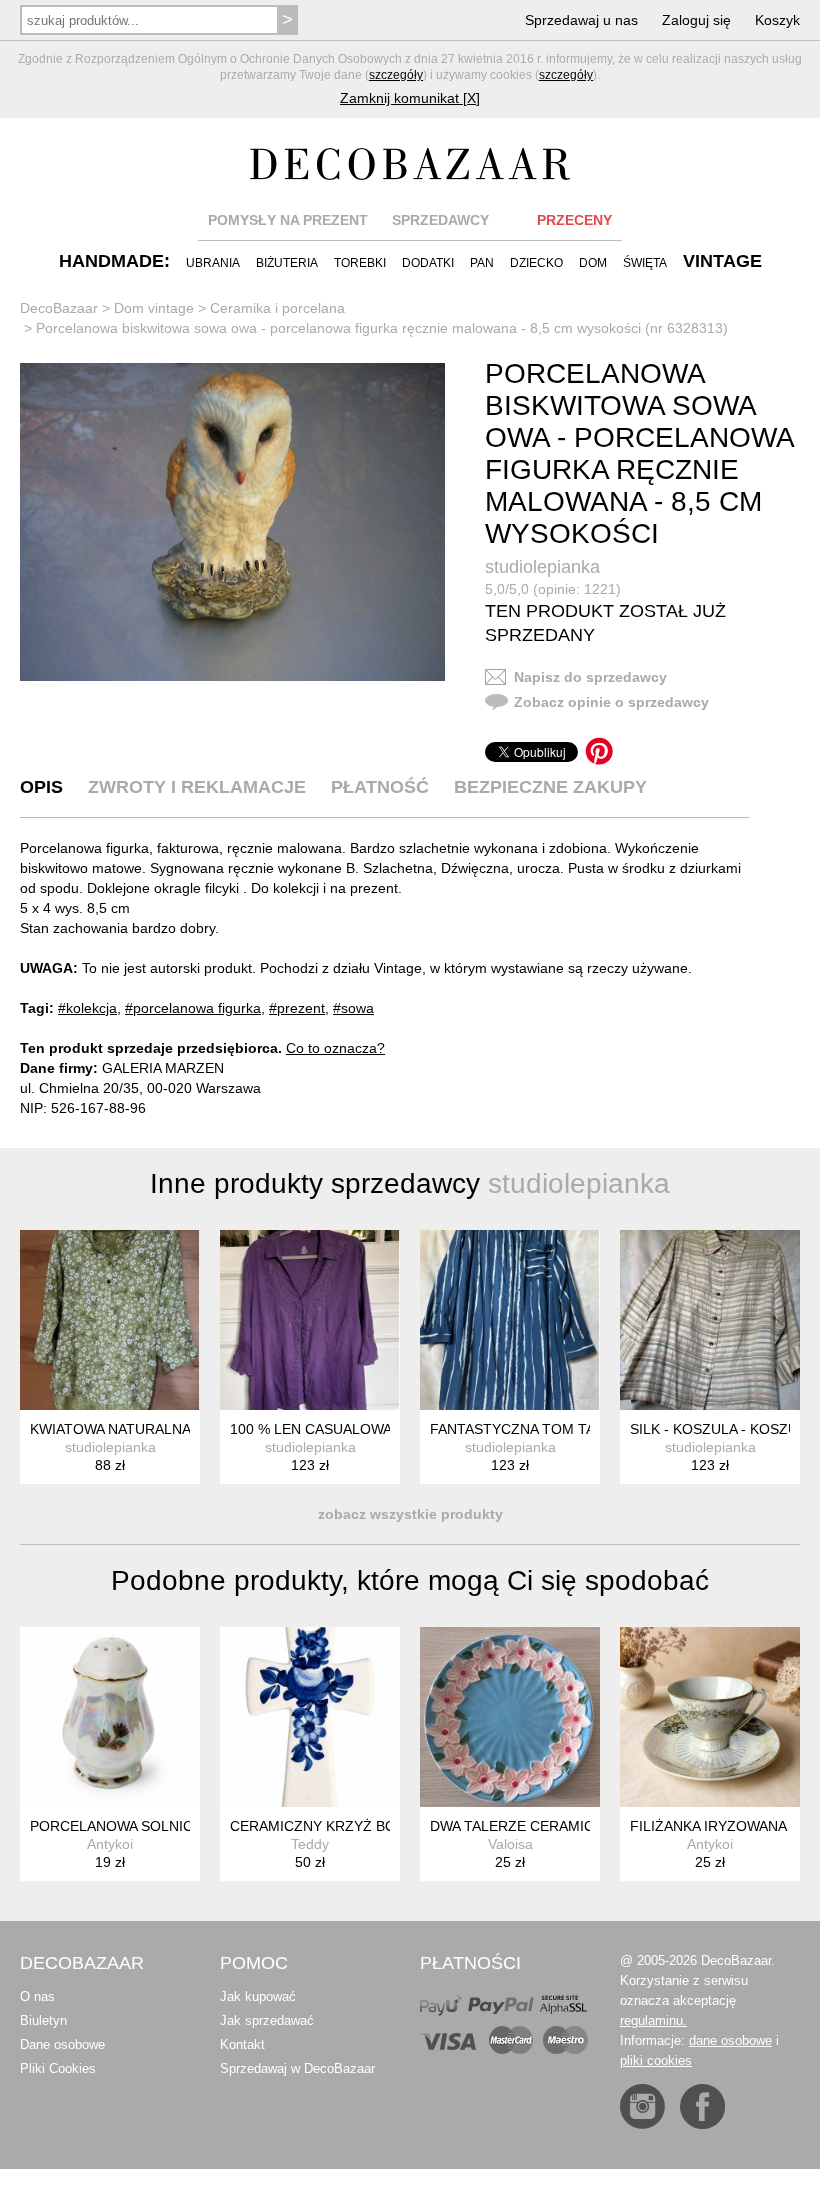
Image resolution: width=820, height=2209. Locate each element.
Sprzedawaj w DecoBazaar (297, 2068)
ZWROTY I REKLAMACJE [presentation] (197, 787)
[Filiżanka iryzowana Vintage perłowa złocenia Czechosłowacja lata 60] (710, 1717)
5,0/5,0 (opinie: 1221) (553, 589)
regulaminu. (653, 2020)
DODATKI (428, 263)
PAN (482, 263)
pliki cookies (656, 2060)
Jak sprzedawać (267, 2020)
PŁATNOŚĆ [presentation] (380, 787)
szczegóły (396, 75)
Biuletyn (43, 2020)
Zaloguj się (696, 20)
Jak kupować (258, 1996)
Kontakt (242, 2044)
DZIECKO (536, 263)
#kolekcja (87, 1008)
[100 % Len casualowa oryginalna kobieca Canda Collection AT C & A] (310, 1320)
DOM (593, 263)
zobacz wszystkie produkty (410, 1514)
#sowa (353, 1008)
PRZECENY (574, 220)
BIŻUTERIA (287, 263)
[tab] (41, 787)
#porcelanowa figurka (193, 1008)
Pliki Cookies (58, 2068)
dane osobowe (730, 2040)
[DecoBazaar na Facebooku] (702, 2106)
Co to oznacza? (335, 1048)
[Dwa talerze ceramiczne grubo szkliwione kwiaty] (510, 1717)
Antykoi (110, 1844)
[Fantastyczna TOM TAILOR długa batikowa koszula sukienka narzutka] (510, 1320)
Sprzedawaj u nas (581, 20)
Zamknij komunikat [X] (410, 98)
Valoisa (510, 1844)
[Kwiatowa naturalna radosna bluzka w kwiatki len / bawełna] (110, 1320)
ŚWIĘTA (645, 263)
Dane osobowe (62, 2044)
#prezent (297, 1008)
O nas (37, 1996)
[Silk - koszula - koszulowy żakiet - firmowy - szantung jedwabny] (710, 1320)
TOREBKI (360, 263)
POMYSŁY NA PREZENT (288, 220)
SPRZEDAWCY (440, 220)
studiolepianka (542, 567)
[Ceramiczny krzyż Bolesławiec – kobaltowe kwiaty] (310, 1717)
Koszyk (777, 20)
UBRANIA (213, 263)
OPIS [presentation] (41, 787)
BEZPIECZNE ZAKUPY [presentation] (550, 787)
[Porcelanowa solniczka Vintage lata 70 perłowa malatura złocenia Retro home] (110, 1717)
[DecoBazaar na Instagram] (642, 2106)
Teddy (310, 1844)
